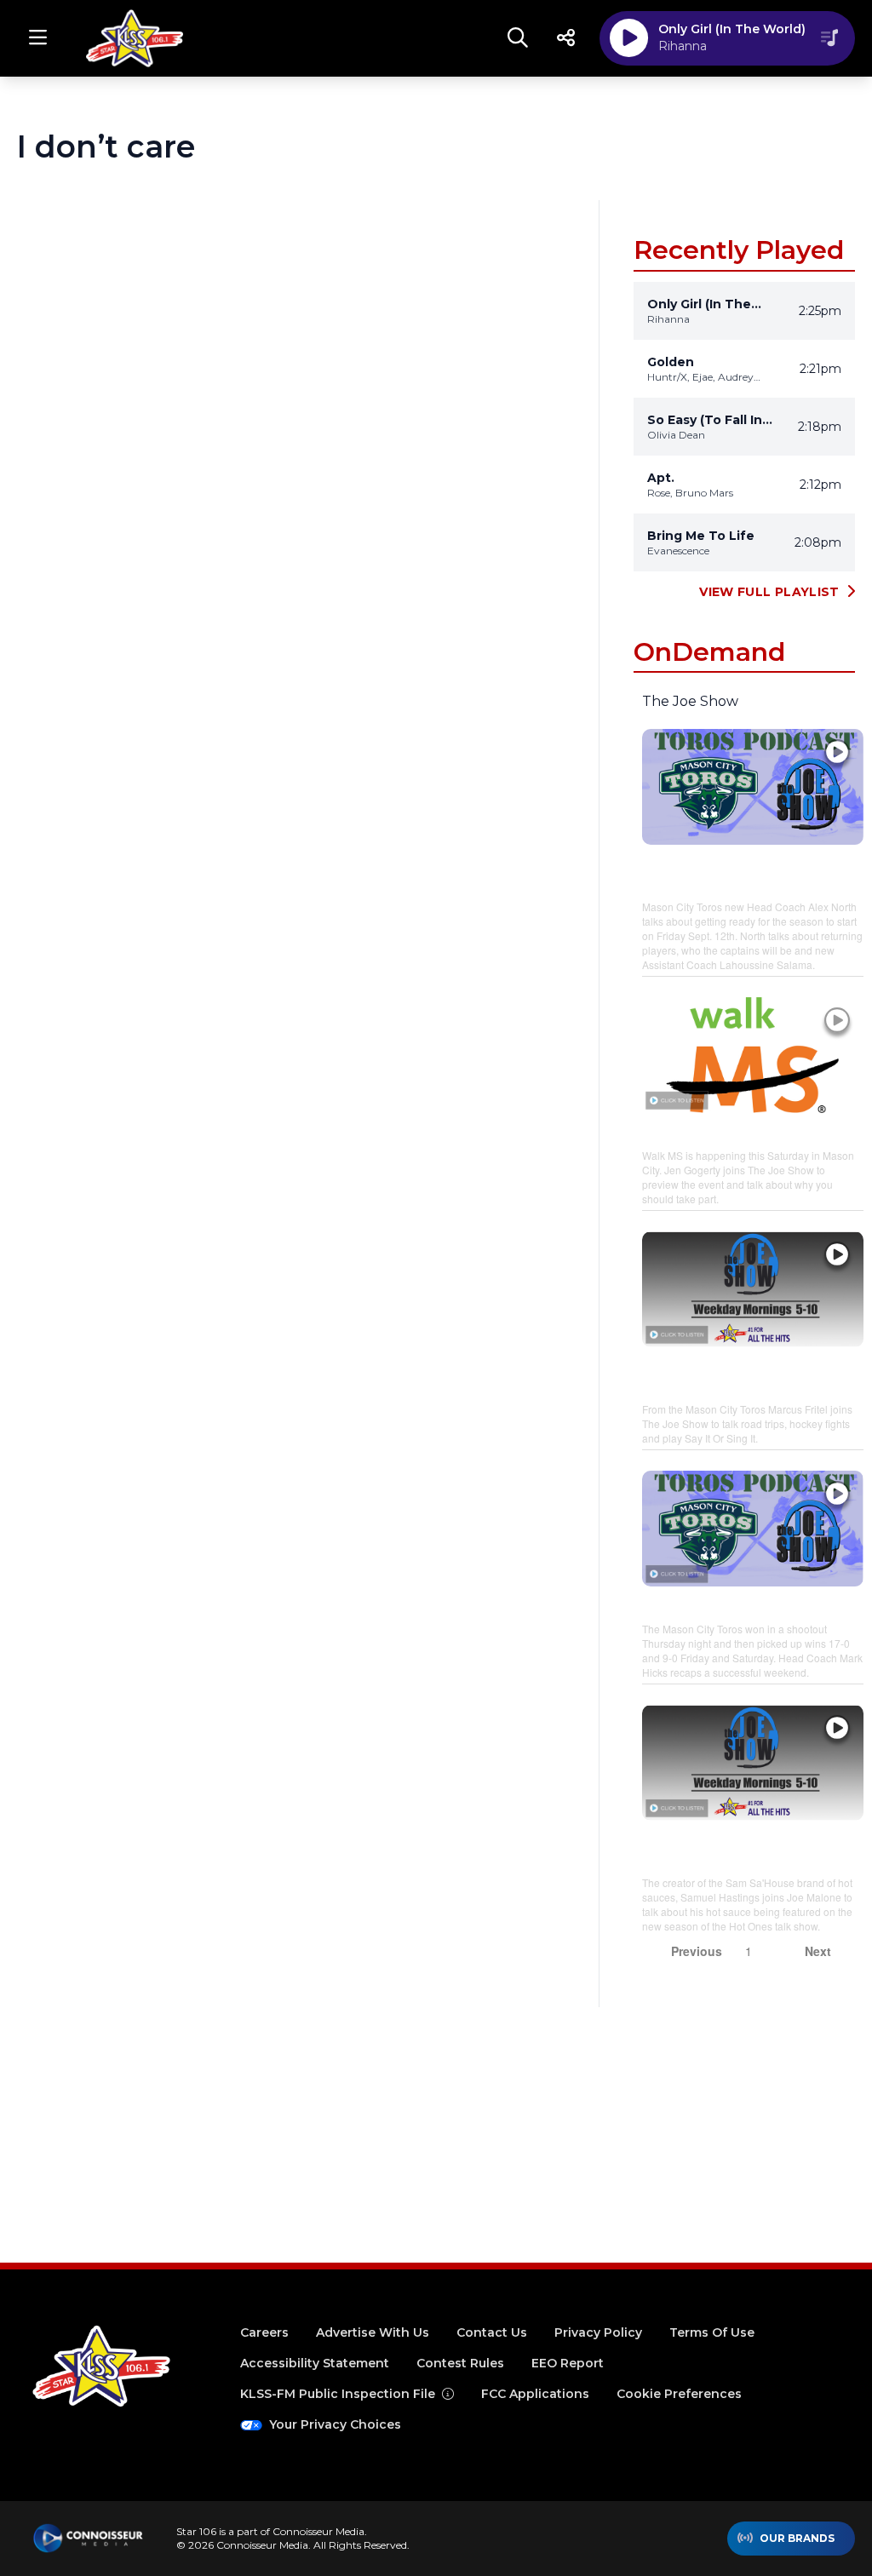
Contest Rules (460, 2363)
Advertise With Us (373, 2332)
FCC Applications (535, 2394)
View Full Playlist (769, 592)
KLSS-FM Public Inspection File (338, 2394)
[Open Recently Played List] (829, 38)
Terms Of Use (712, 2332)
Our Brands (797, 2538)
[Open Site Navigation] (37, 38)
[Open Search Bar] (518, 38)
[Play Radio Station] (629, 38)
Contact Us (492, 2332)
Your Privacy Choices (335, 2424)
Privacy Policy (598, 2332)
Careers (264, 2332)
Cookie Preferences (679, 2394)
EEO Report (568, 2363)
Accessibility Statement (315, 2363)
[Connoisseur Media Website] (88, 2539)
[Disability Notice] (448, 2394)
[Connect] (565, 38)
